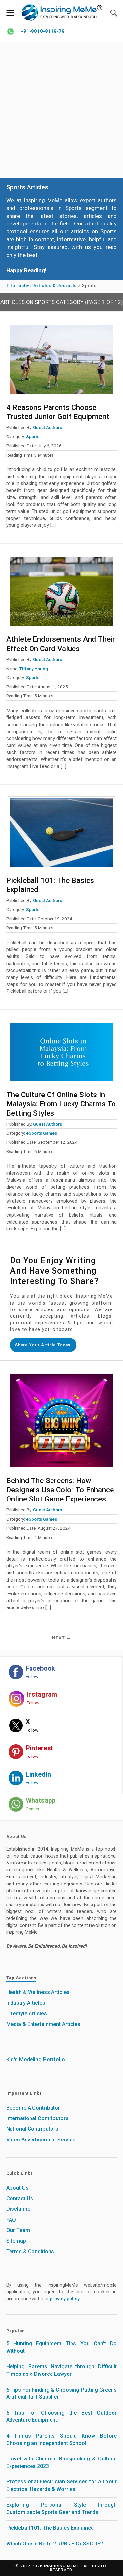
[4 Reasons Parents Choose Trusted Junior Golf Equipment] (62, 359)
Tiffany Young (34, 669)
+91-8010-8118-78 (42, 31)
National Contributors (32, 2129)
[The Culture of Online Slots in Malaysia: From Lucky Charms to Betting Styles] (62, 1052)
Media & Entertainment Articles (43, 2024)
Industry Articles (26, 2003)
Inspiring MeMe (62, 2566)
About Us (17, 2188)
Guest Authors (48, 427)
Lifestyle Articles (27, 2014)
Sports (33, 436)
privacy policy (65, 2299)
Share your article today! (43, 1345)
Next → (62, 1638)
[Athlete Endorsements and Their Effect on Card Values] (62, 592)
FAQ (11, 2220)
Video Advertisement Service (41, 2140)
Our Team (18, 2230)
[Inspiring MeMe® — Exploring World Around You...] (62, 12)
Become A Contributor (33, 2108)
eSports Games (41, 1133)
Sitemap (16, 2241)
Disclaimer (19, 2209)
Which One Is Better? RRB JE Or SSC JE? (55, 2544)
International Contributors (37, 2118)
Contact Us (20, 2198)
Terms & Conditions (30, 2252)
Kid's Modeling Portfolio (36, 2060)
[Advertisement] (61, 110)
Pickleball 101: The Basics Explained (50, 2528)
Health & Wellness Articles (38, 1992)
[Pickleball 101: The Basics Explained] (62, 833)
